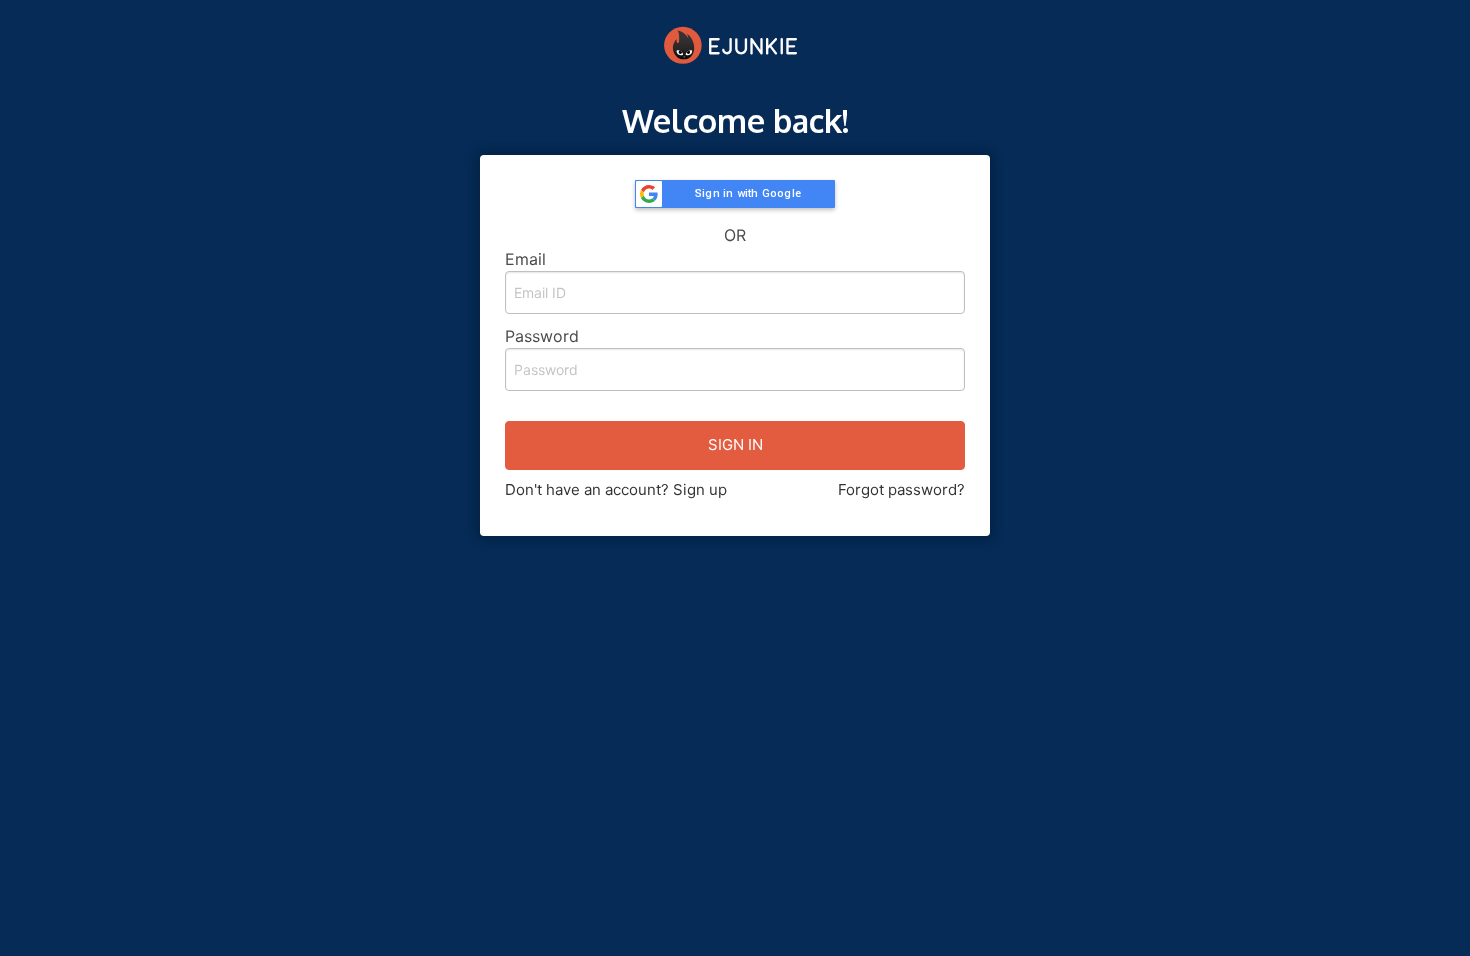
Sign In (735, 444)
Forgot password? (901, 489)
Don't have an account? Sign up (616, 489)
